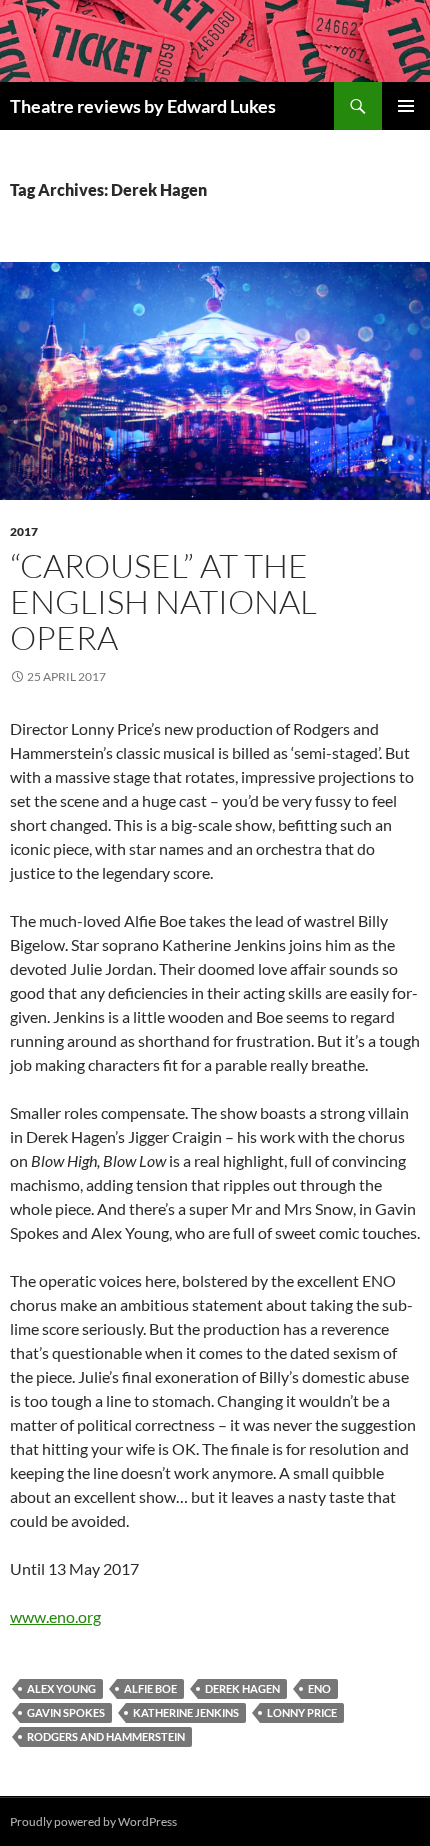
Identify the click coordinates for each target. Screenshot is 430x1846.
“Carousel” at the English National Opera (163, 601)
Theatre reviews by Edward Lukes (143, 106)
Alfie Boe (150, 1688)
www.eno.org (55, 1616)
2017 (24, 531)
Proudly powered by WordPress (93, 1821)
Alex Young (61, 1688)
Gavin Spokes (66, 1712)
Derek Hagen (242, 1688)
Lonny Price (302, 1712)
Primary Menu (406, 106)
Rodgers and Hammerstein (106, 1736)
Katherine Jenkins (186, 1712)
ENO (319, 1688)
